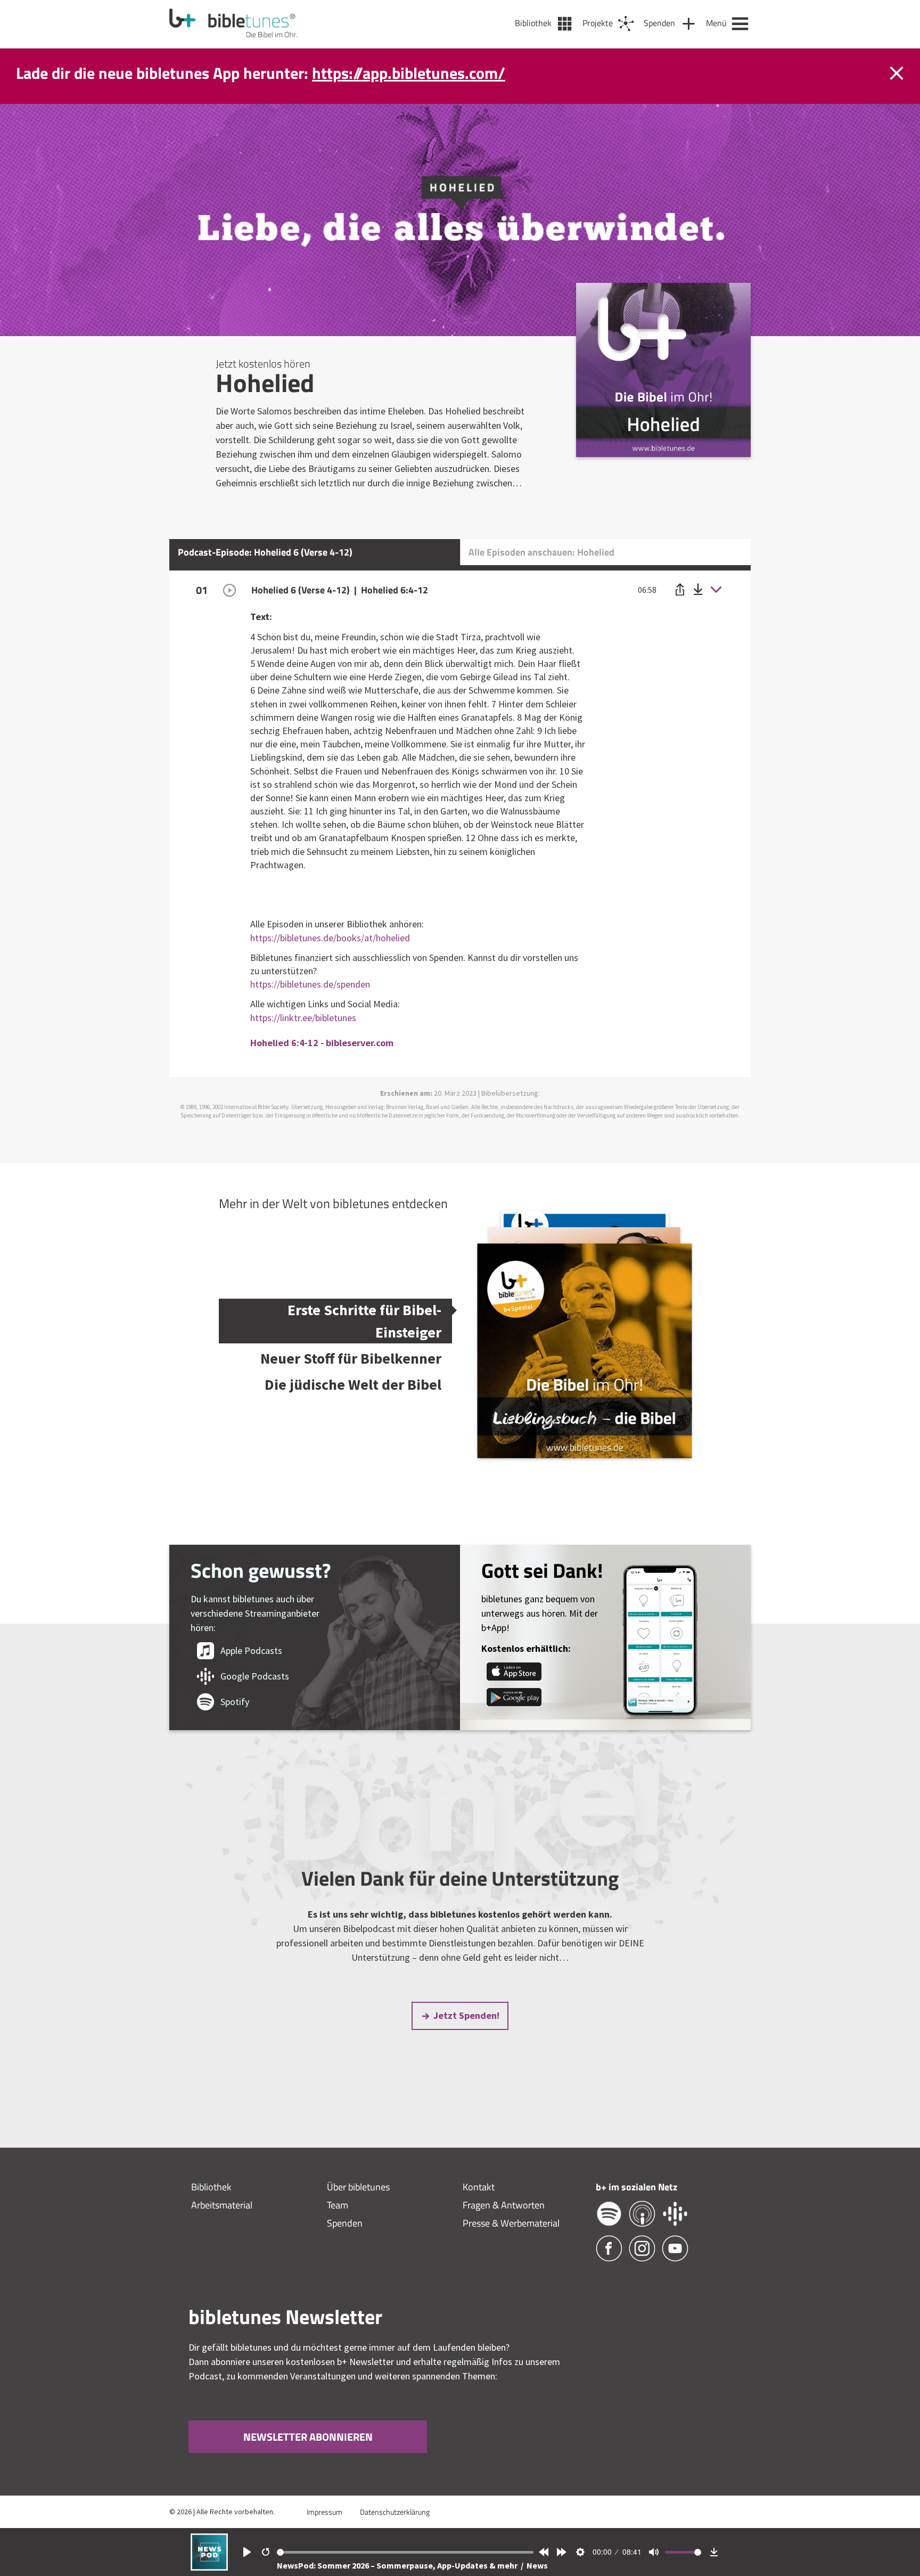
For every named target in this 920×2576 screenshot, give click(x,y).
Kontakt (479, 2187)
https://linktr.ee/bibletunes (303, 1018)
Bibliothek (211, 2187)
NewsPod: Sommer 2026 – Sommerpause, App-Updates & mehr (398, 2565)
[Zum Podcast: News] (209, 2567)
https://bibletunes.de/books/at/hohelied (330, 938)
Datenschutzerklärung (395, 2512)
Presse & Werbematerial (511, 2223)
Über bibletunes (358, 2187)
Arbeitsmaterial (222, 2205)
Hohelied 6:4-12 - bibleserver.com (322, 1043)
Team (338, 2205)
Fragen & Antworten (504, 2205)
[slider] (405, 2552)
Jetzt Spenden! (466, 2015)
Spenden (345, 2223)
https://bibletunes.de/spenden (310, 984)
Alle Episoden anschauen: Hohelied (541, 552)
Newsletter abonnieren (308, 2437)
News (537, 2565)
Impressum (325, 2512)
